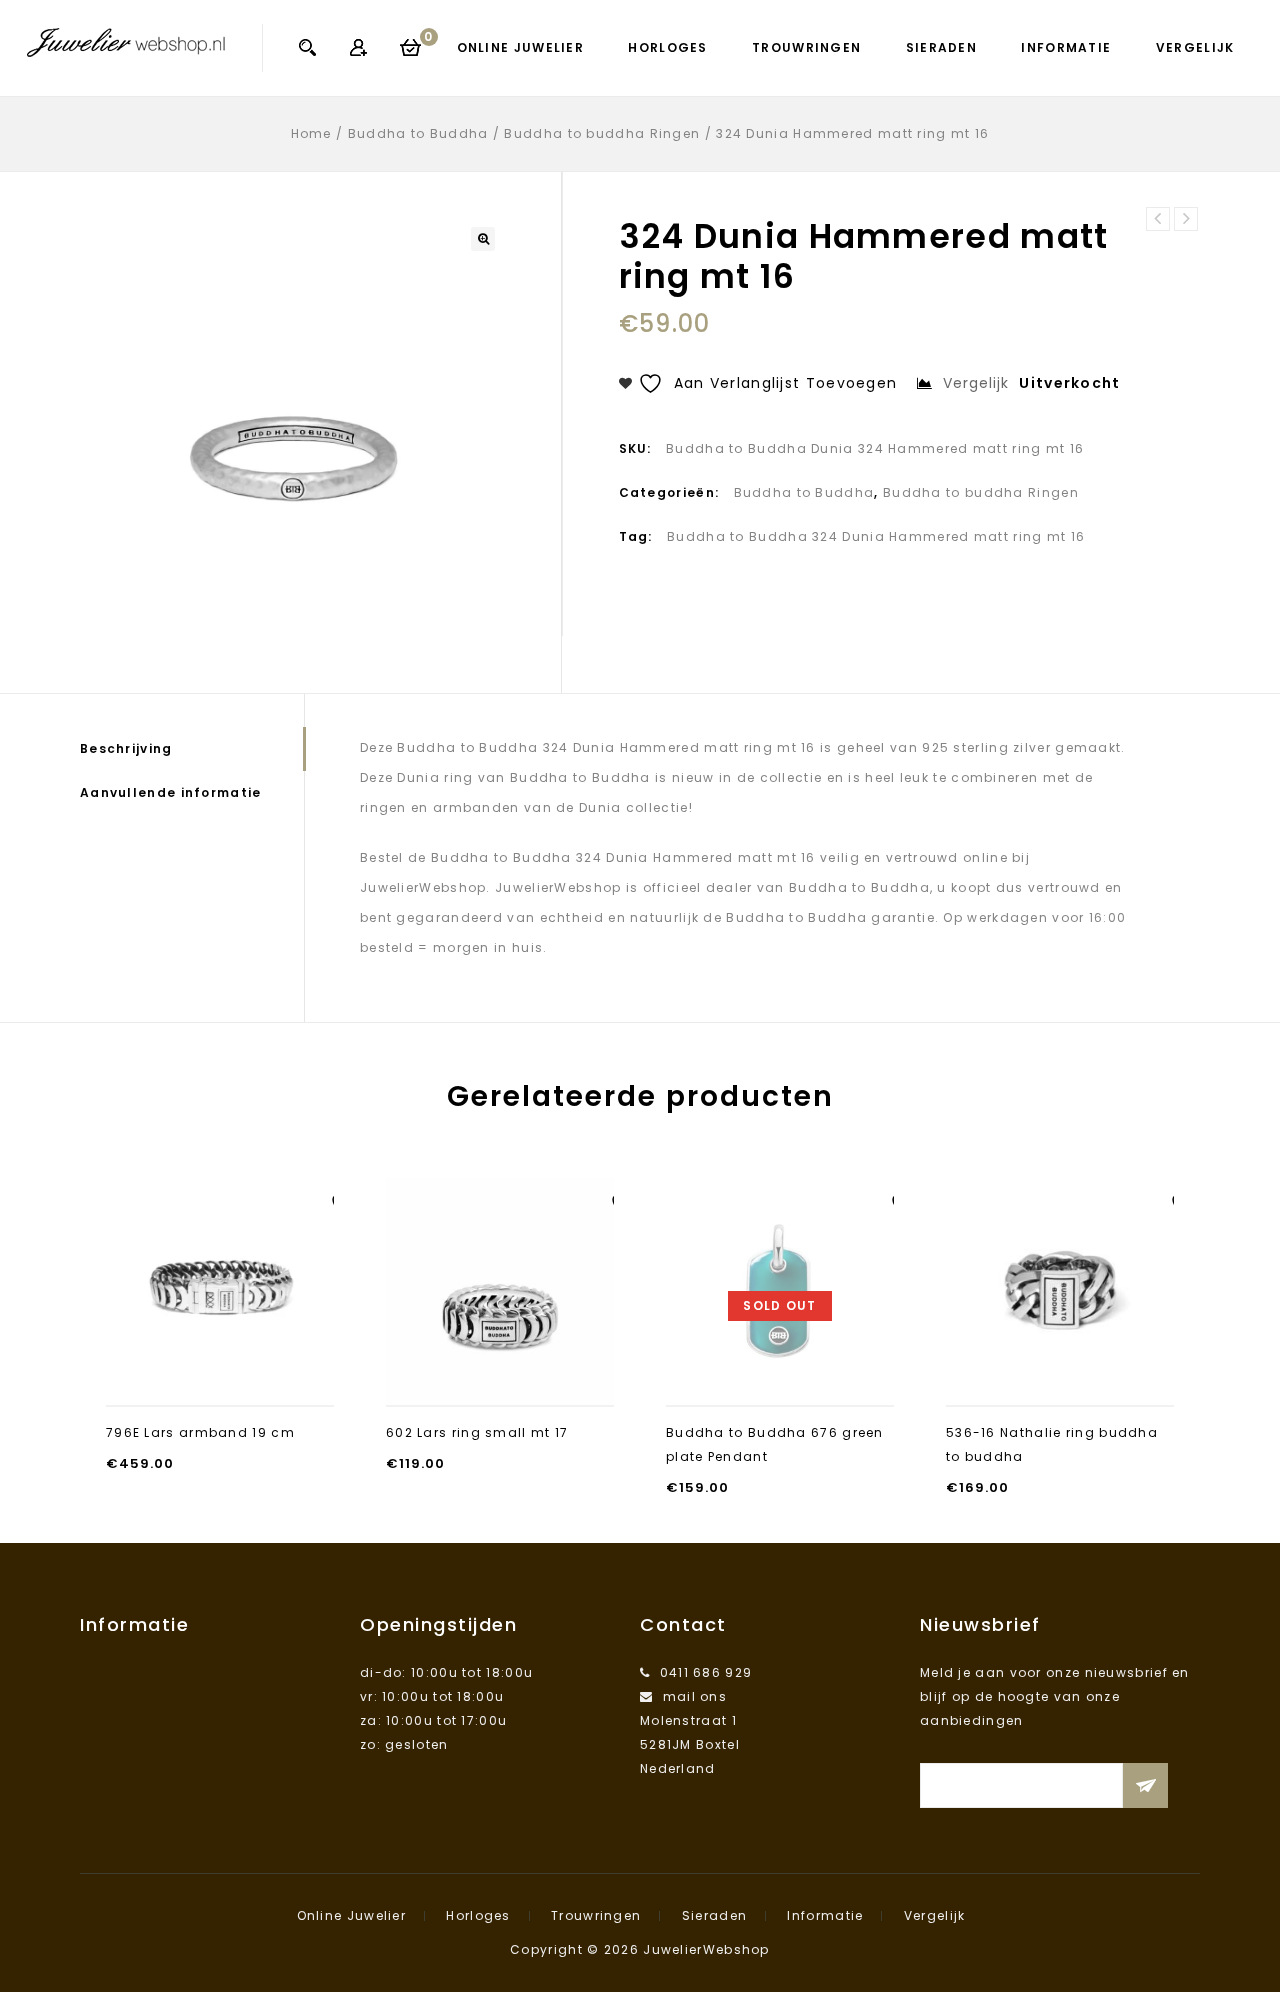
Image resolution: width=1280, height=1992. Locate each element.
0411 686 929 (706, 1672)
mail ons (695, 1696)
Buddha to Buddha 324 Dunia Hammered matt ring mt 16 (876, 536)
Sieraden (941, 47)
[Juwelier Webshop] (126, 42)
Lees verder (780, 1380)
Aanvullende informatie (171, 792)
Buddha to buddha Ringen (602, 133)
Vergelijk (1195, 47)
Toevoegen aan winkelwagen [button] (220, 1368)
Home (311, 133)
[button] (483, 239)
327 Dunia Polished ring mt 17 (1158, 219)
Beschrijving (126, 748)
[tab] (192, 749)
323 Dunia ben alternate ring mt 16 (1186, 219)
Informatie (1066, 47)
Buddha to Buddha (418, 133)
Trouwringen (806, 47)
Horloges (667, 47)
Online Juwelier (521, 47)
